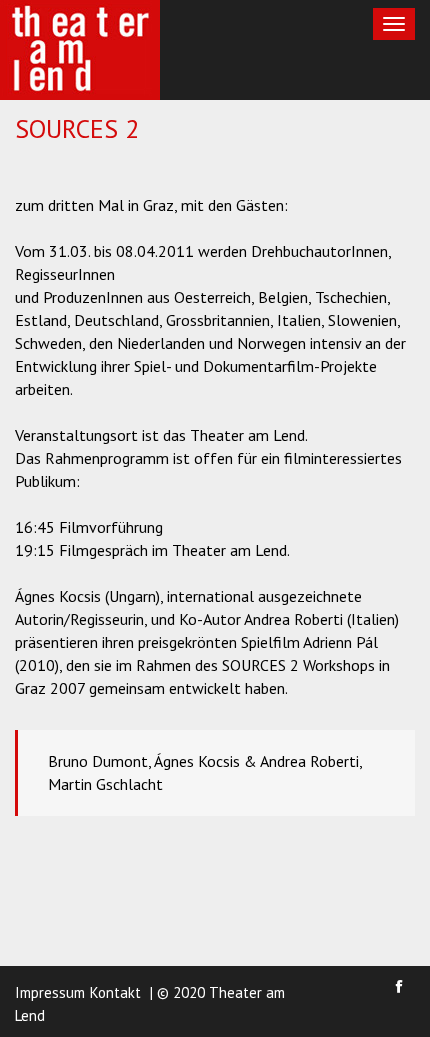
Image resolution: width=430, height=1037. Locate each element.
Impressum (50, 992)
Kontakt (115, 992)
